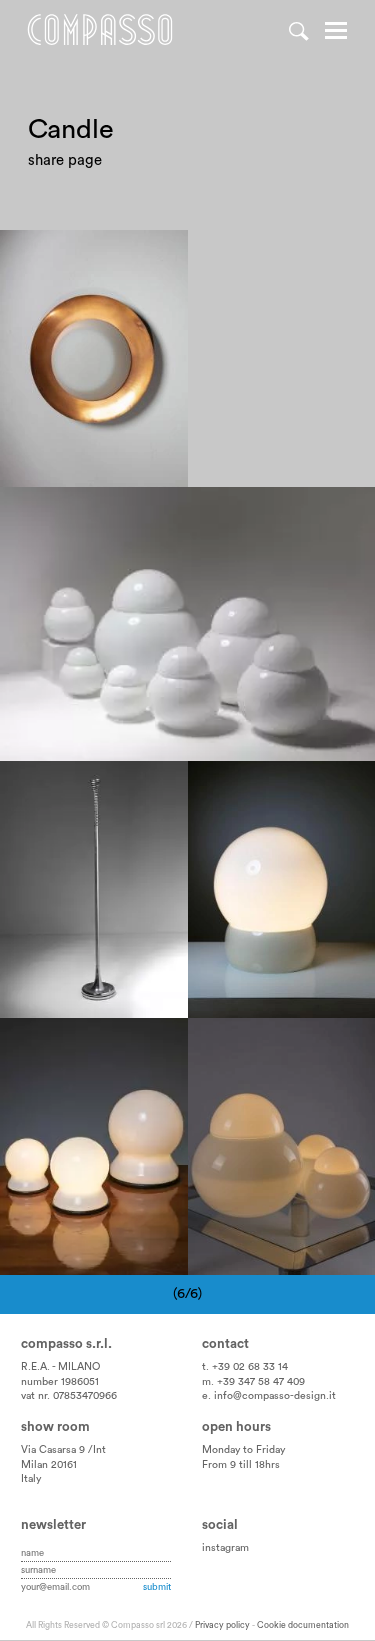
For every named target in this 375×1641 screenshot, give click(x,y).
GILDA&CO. (111, 805)
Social (220, 1525)
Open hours (236, 1427)
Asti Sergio (51, 510)
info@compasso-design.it (275, 1396)
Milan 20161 (49, 1465)
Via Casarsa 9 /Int (63, 1450)
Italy (31, 1479)
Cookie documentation (303, 1625)
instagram (225, 1548)
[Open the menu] (336, 33)
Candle (38, 253)
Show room (55, 1427)
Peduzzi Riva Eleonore (87, 784)
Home (100, 30)
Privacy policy (222, 1625)
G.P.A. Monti (301, 784)
